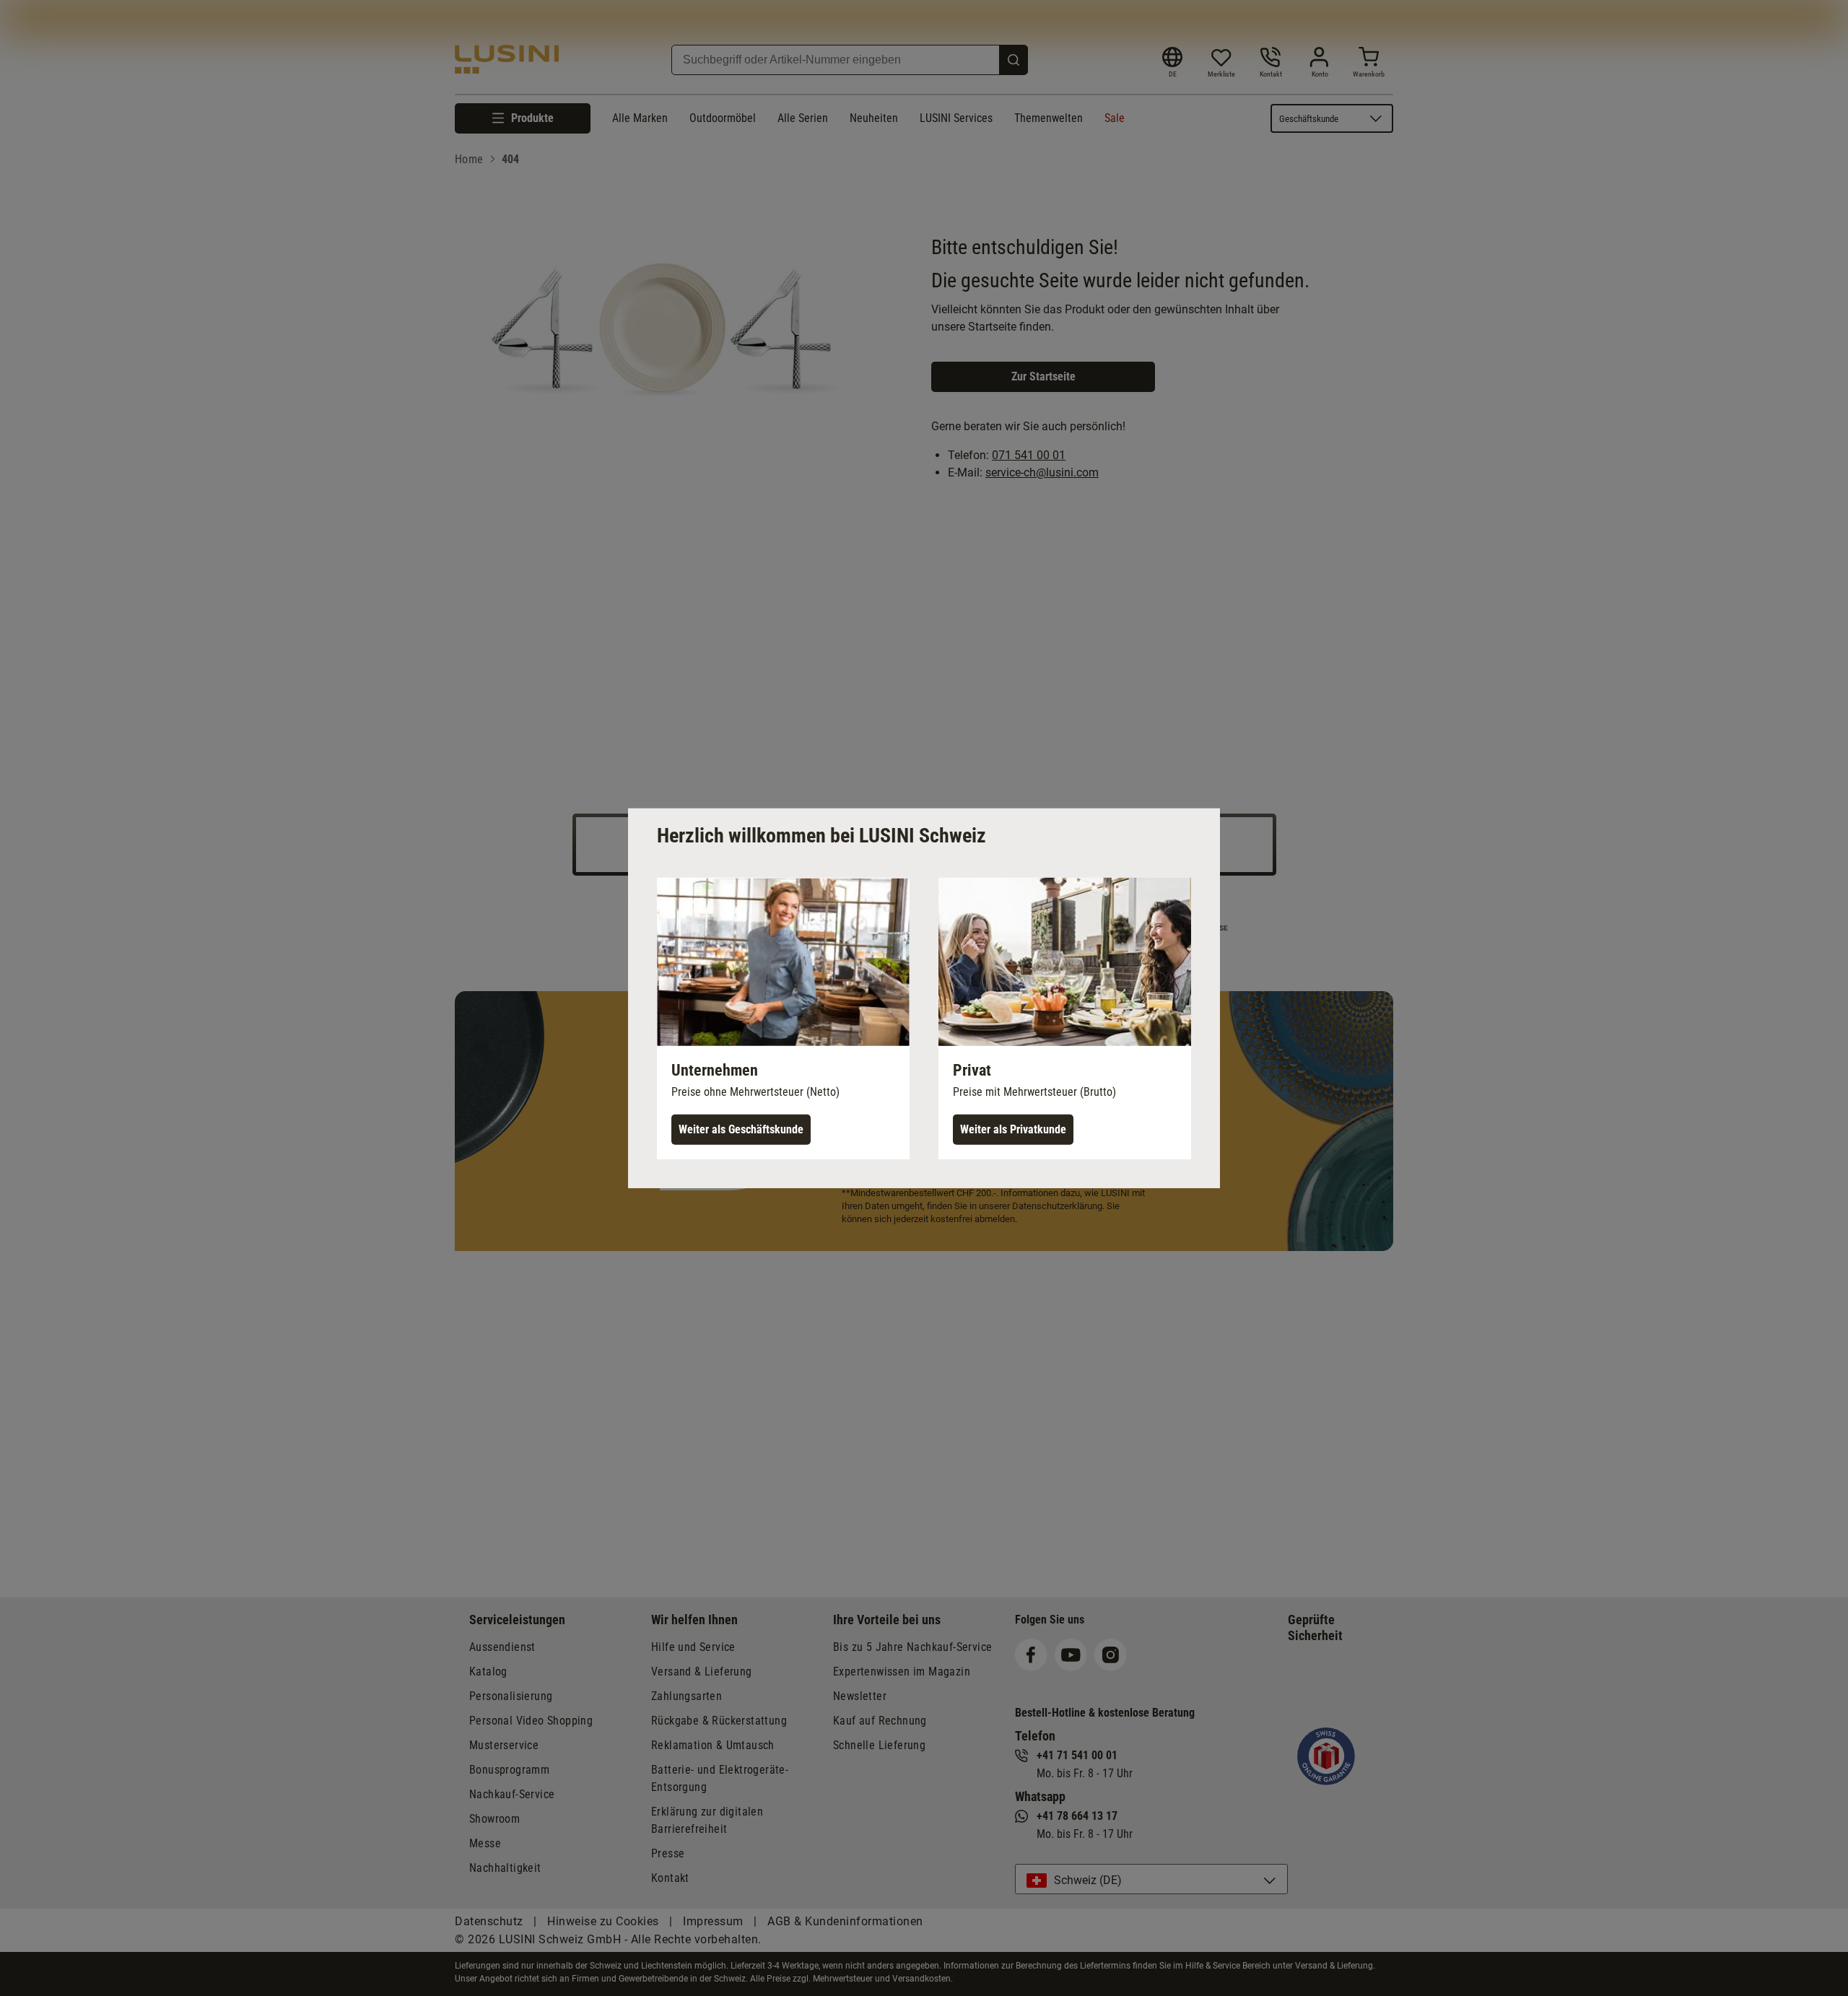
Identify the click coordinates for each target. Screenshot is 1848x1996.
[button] (783, 1018)
